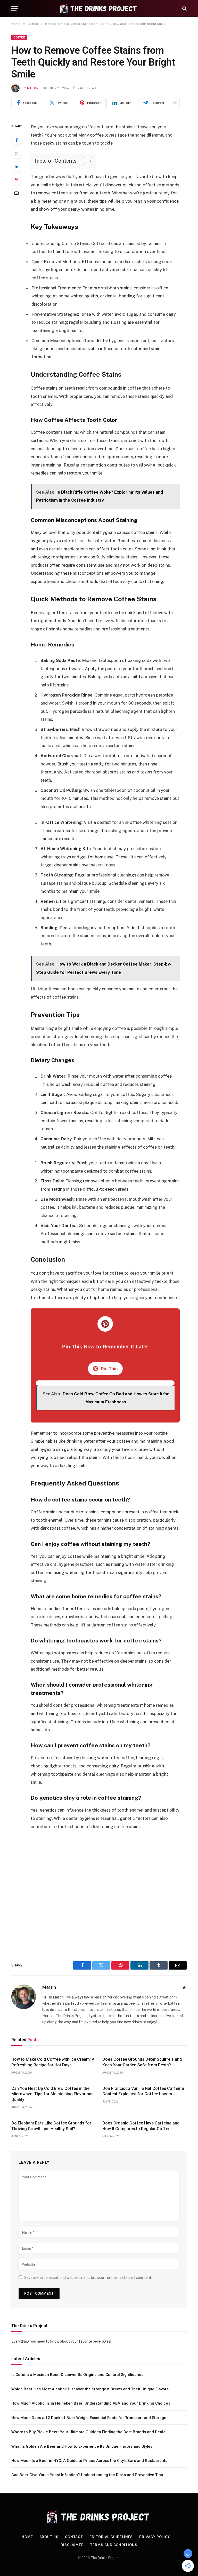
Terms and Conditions (114, 2545)
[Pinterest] (16, 180)
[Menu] (15, 8)
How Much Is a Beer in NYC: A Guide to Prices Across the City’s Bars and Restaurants (89, 2461)
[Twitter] (16, 153)
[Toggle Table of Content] (85, 161)
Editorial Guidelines (111, 2537)
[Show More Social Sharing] (175, 103)
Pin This (109, 1369)
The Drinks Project (105, 2558)
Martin (33, 88)
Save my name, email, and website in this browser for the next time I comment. (88, 2278)
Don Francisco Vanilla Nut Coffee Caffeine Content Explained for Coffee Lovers (143, 2091)
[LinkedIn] (16, 167)
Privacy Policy (155, 2537)
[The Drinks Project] (99, 8)
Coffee (19, 37)
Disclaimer (72, 2545)
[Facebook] (16, 140)
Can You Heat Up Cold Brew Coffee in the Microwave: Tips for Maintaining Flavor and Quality (52, 2094)
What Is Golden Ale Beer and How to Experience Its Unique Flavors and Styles (82, 2446)
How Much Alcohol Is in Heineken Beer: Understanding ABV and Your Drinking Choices (91, 2403)
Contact (74, 2537)
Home (27, 2537)
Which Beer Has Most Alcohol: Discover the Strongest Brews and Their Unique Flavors (90, 2389)
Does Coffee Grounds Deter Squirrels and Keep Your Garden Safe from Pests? (142, 2062)
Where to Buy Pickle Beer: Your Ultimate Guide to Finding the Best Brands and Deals (88, 2432)
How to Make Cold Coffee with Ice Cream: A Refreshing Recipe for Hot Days (53, 2062)
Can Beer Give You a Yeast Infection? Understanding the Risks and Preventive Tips (87, 2475)
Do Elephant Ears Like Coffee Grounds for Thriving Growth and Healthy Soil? (51, 2126)
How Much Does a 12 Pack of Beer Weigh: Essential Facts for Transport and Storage (89, 2418)
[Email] (16, 193)
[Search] (184, 8)
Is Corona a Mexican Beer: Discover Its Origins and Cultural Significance (77, 2375)
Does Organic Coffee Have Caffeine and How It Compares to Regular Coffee (141, 2126)
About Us (49, 2537)
